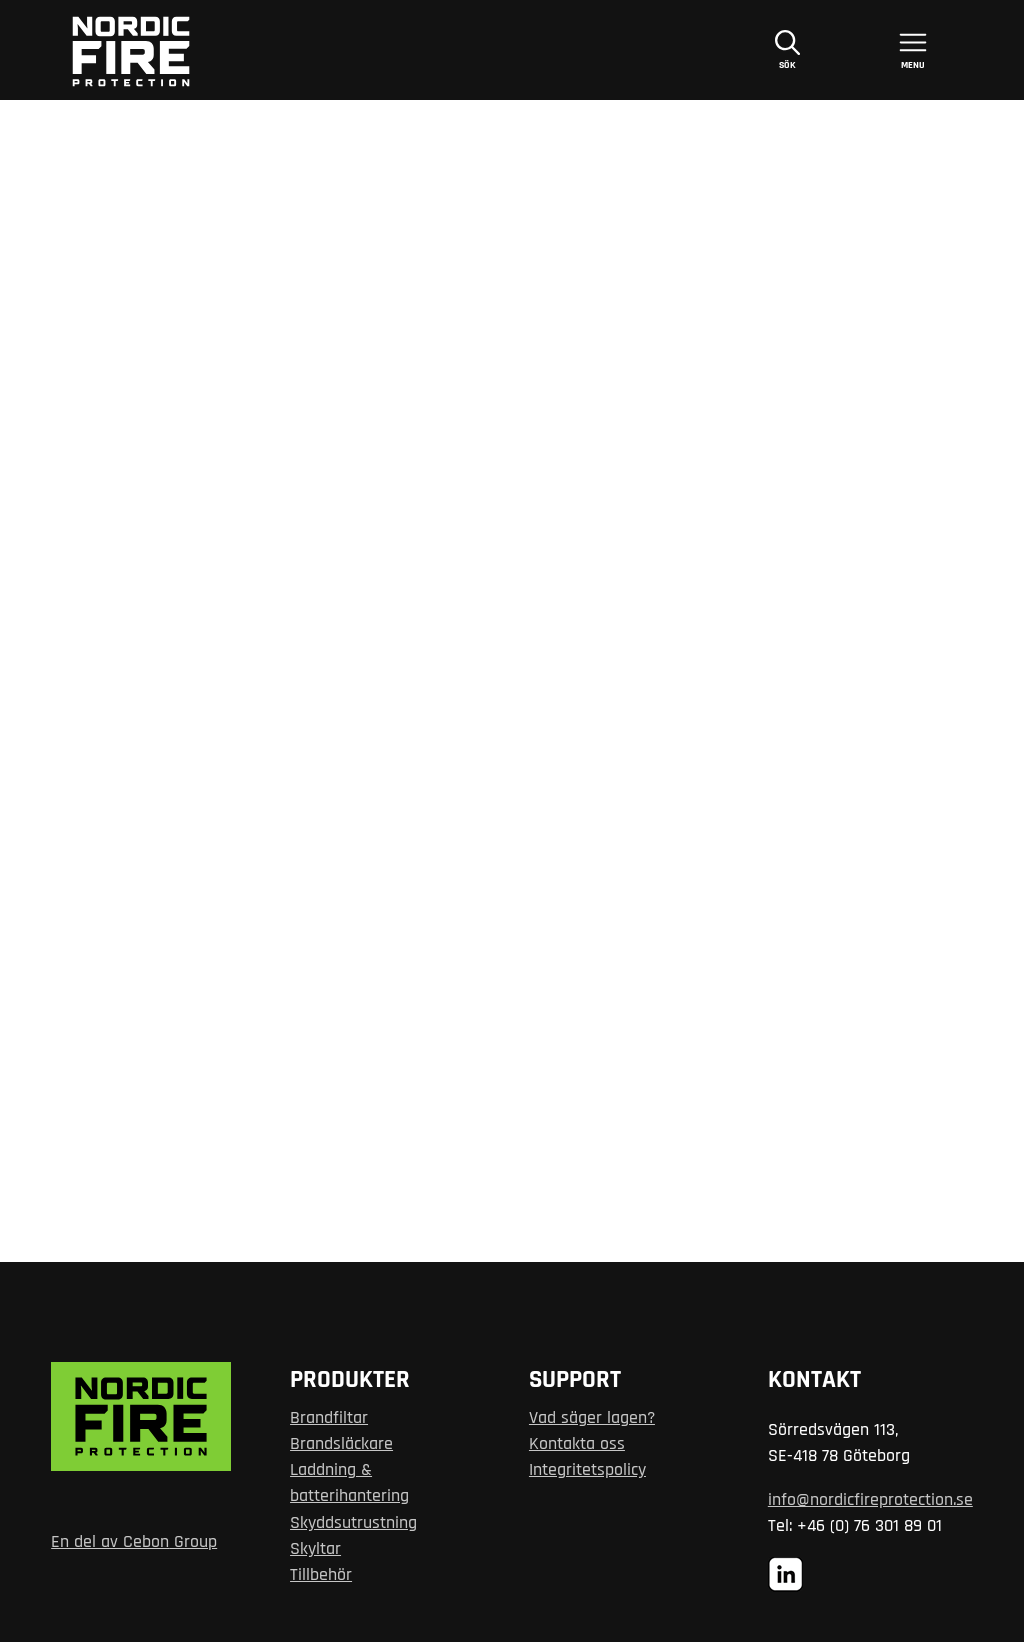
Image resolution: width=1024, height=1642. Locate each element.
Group (193, 1542)
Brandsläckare (341, 1444)
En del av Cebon (110, 1542)
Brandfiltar (329, 1418)
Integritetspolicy (587, 1470)
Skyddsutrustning (353, 1523)
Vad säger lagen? (592, 1418)
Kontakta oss (577, 1444)
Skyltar (315, 1549)
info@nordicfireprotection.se (870, 1500)
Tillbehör (321, 1575)
